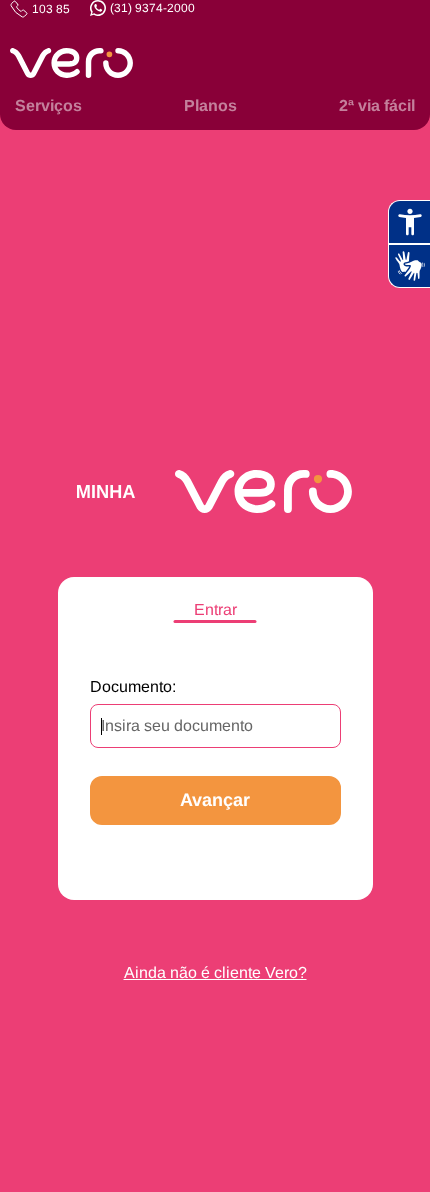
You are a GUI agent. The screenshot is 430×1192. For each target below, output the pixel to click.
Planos (210, 105)
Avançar (215, 800)
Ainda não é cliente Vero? (215, 972)
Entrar (215, 609)
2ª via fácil (377, 105)
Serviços (48, 105)
